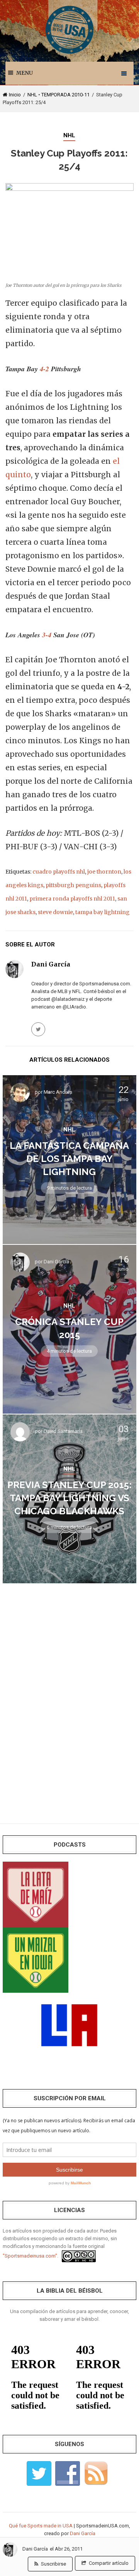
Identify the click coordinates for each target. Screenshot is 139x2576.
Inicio (15, 95)
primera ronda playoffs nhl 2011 (72, 899)
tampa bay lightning (103, 912)
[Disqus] (69, 1698)
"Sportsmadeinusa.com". (31, 2256)
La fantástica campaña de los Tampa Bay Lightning (69, 1159)
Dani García (35, 2549)
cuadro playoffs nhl (59, 872)
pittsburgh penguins (73, 885)
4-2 (44, 369)
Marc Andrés (58, 1092)
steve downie (55, 912)
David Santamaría (63, 1432)
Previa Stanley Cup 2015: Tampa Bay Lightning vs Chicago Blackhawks (69, 1498)
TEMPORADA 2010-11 (65, 95)
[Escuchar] (36, 1894)
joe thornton (104, 872)
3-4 (47, 635)
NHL (32, 95)
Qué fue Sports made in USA (41, 2526)
